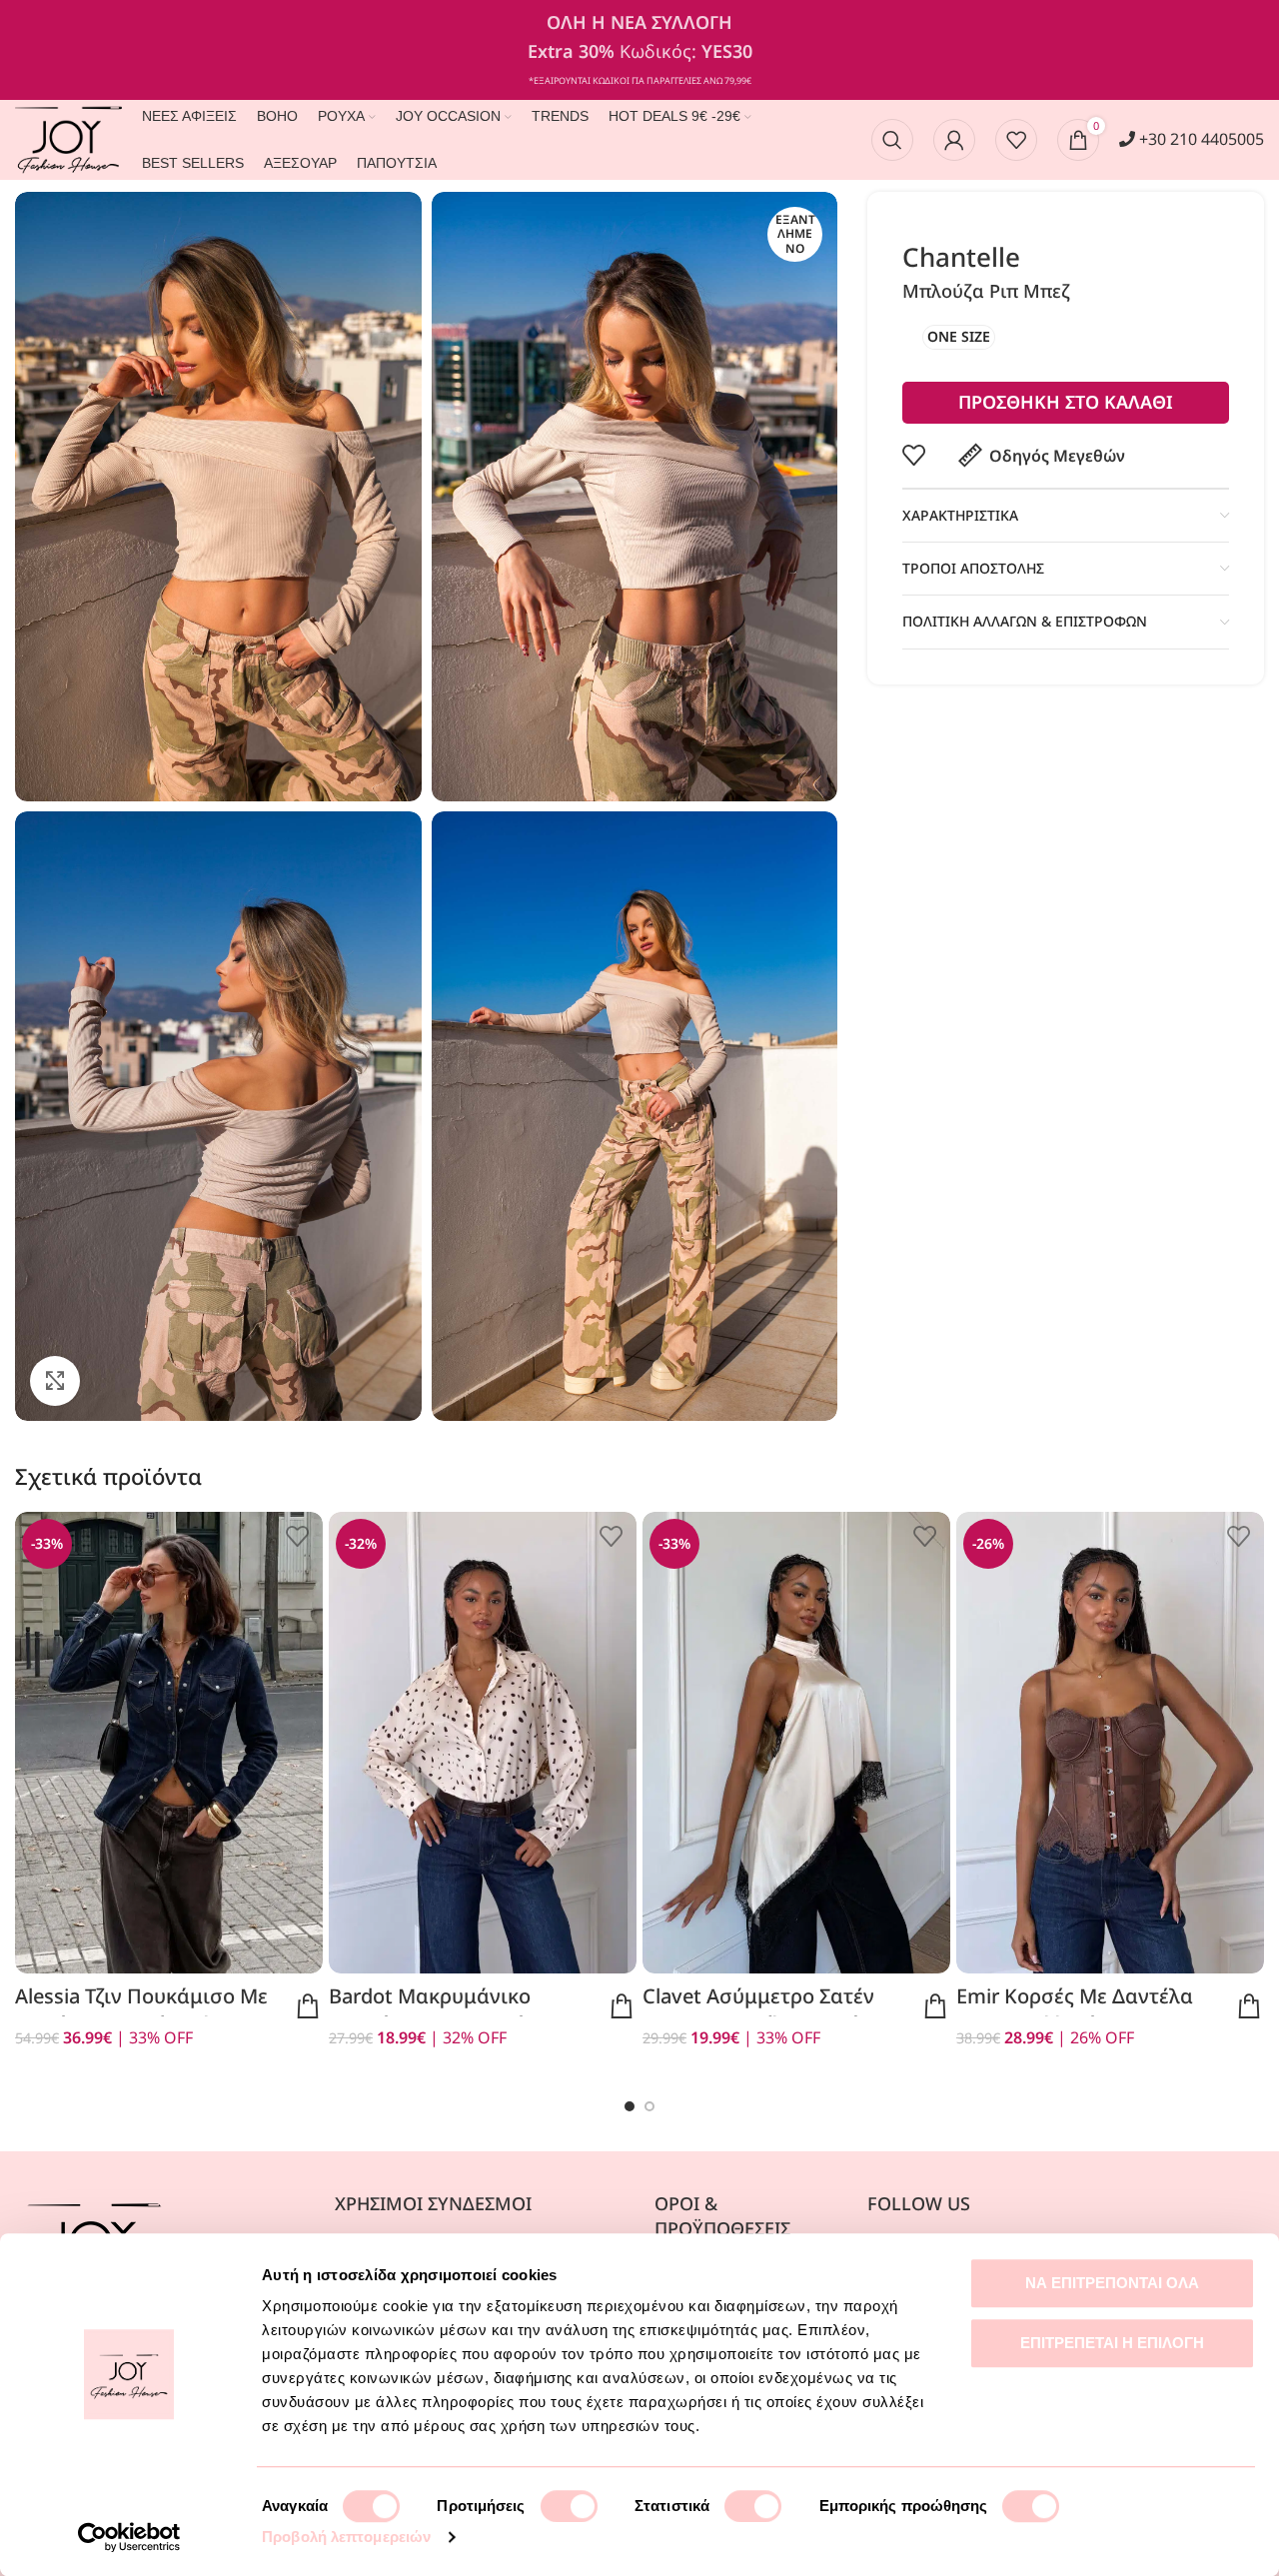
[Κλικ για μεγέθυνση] (55, 1381)
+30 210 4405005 (1200, 139)
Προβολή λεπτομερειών (346, 2537)
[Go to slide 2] (649, 2106)
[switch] (569, 2506)
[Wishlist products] (1016, 140)
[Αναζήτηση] (892, 140)
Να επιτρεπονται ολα (1112, 2283)
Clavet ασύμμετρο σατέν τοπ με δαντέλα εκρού (758, 2010)
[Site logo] (68, 138)
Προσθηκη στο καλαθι (1066, 402)
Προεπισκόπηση (308, 2006)
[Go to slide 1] (630, 2106)
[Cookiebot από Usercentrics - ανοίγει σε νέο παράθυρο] (129, 2537)
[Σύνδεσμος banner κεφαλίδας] (639, 50)
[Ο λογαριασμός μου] (954, 140)
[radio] (959, 337)
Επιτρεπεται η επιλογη (1112, 2343)
